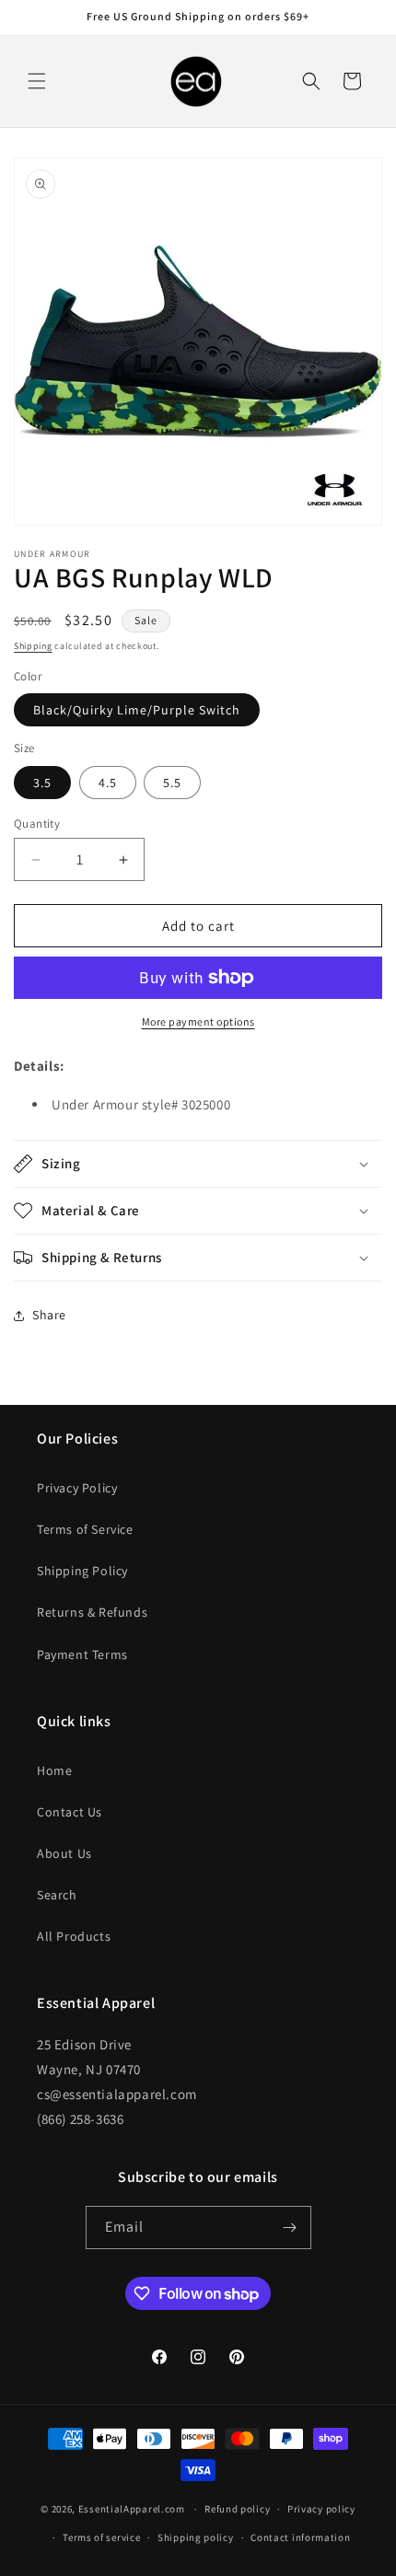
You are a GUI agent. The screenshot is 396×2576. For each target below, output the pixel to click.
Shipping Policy (82, 1571)
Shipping (33, 646)
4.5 (108, 783)
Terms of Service (85, 1529)
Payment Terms (82, 1654)
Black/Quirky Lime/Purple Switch (137, 710)
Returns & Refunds (92, 1612)
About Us (64, 1853)
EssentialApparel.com (132, 2509)
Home (54, 1770)
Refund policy (237, 2509)
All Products (74, 1936)
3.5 (42, 783)
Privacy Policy (77, 1488)
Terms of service (101, 2537)
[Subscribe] (290, 2228)
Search (57, 1895)
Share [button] (49, 1315)
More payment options (198, 1021)
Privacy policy (321, 2509)
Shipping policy (196, 2537)
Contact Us (70, 1812)
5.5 (172, 783)
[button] (37, 81)
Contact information (300, 2537)
